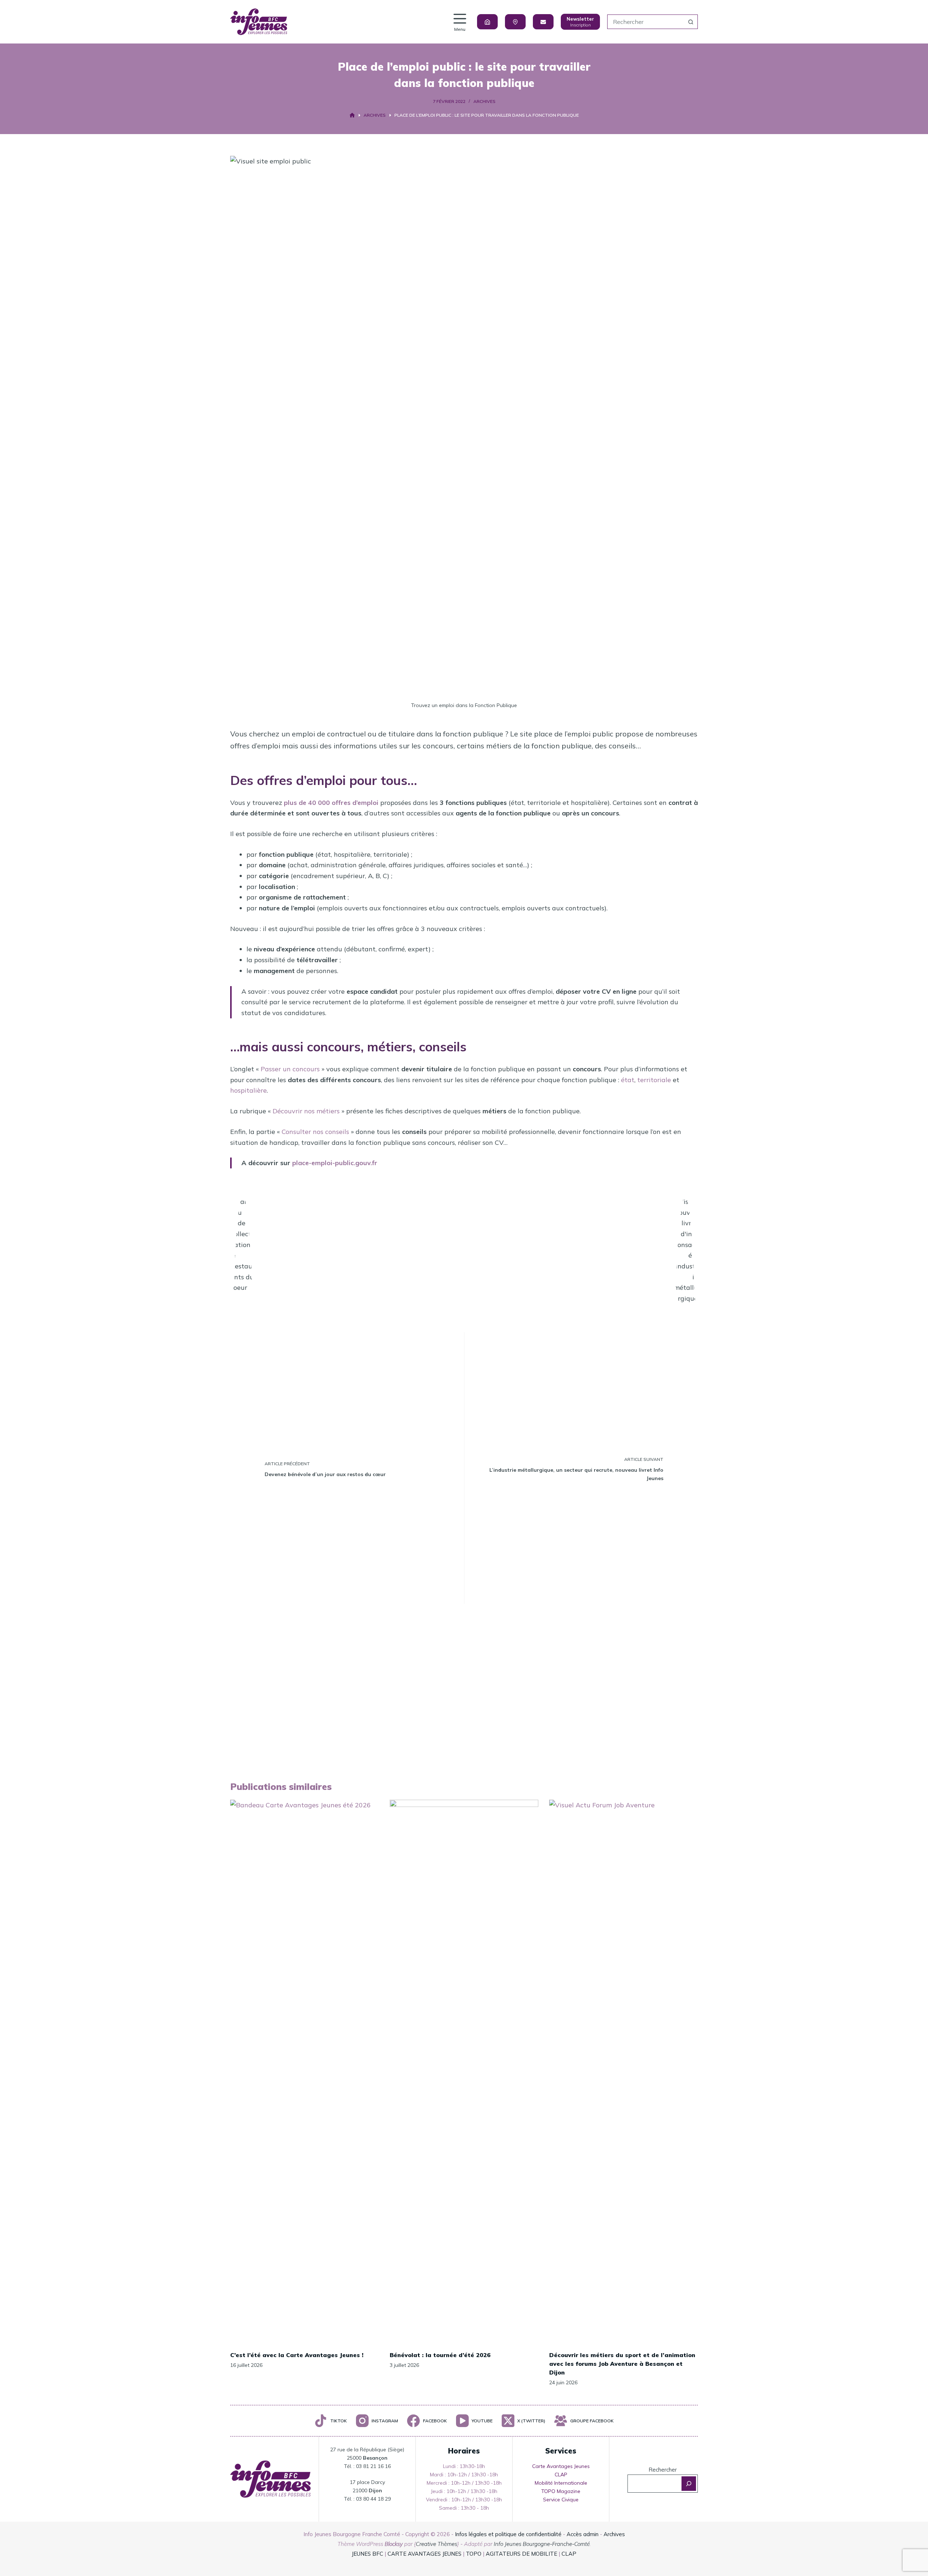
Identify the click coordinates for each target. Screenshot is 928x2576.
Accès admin (583, 2534)
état (628, 1080)
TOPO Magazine (561, 2491)
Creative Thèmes (436, 2544)
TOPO (474, 2554)
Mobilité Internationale (561, 2483)
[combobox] (646, 22)
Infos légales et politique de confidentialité (508, 2534)
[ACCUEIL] (352, 115)
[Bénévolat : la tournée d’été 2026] (464, 2072)
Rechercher (663, 2470)
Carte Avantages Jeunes (561, 2466)
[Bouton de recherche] (691, 22)
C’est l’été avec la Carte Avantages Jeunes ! (297, 2355)
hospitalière (248, 1090)
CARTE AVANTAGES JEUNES (424, 2554)
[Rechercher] (689, 2484)
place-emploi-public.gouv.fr (335, 1163)
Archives (484, 101)
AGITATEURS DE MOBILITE (521, 2554)
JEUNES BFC (367, 2554)
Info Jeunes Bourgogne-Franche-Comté (542, 2544)
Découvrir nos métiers (306, 1111)
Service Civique (561, 2500)
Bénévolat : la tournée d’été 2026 (440, 2355)
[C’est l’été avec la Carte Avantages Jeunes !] (304, 2072)
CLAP (561, 2475)
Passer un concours (290, 1069)
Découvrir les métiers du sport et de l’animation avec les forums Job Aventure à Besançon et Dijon (622, 2364)
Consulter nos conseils (315, 1132)
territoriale (654, 1080)
